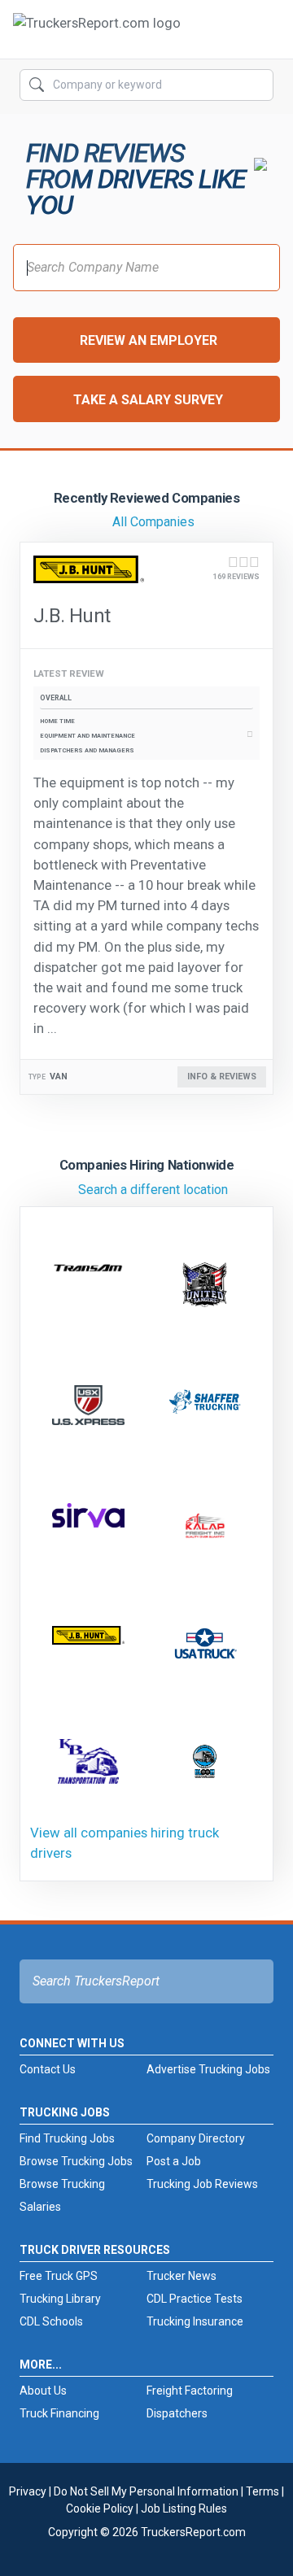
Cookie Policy (100, 2508)
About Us (43, 2391)
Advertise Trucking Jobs (208, 2069)
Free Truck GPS (59, 2276)
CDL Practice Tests (195, 2299)
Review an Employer (149, 340)
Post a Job (174, 2161)
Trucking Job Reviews (202, 2184)
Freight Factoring (190, 2391)
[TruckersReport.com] (97, 36)
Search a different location (153, 1190)
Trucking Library (60, 2299)
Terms (262, 2491)
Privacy (28, 2491)
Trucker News (181, 2276)
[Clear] (260, 85)
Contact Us (48, 2069)
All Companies (153, 522)
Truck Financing (59, 2413)
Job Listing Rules (184, 2508)
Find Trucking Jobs (67, 2138)
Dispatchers (177, 2413)
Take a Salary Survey (148, 400)
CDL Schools (51, 2321)
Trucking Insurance (195, 2321)
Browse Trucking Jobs (76, 2161)
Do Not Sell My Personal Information (146, 2491)
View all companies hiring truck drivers (125, 1843)
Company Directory (196, 2138)
